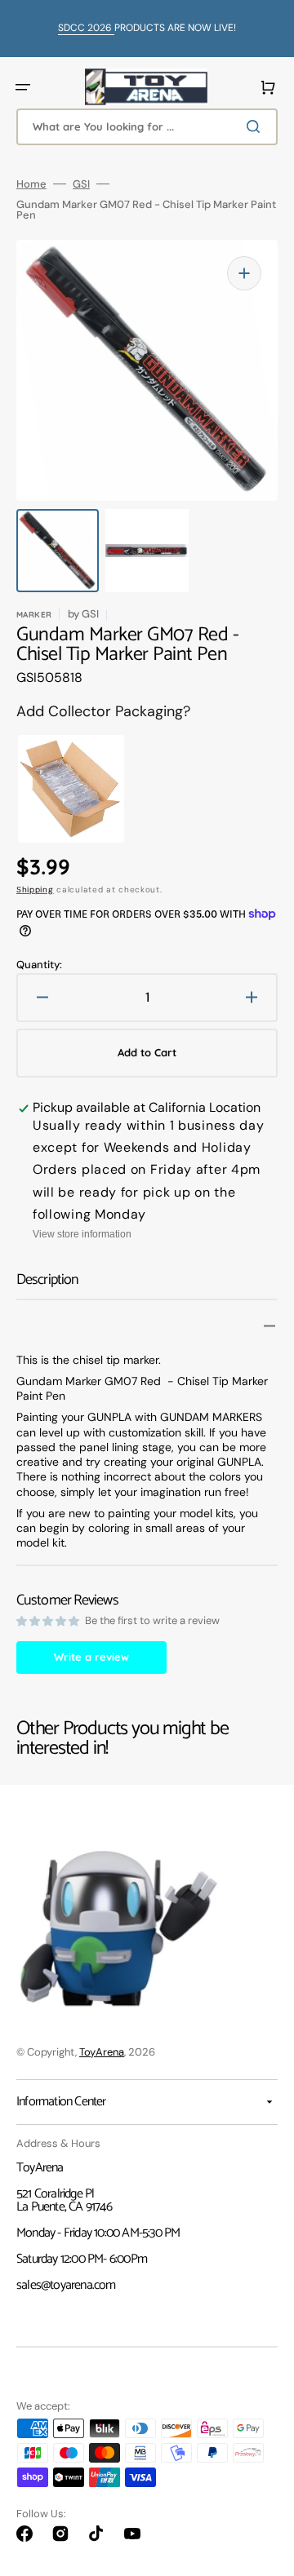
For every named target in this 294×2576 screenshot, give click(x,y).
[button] (23, 87)
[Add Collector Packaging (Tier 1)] (54, 789)
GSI (81, 184)
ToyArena (102, 2052)
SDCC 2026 (86, 28)
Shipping (35, 890)
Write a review (91, 1657)
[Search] (256, 126)
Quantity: (39, 965)
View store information (82, 1234)
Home (31, 184)
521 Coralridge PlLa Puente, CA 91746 (64, 2200)
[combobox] (147, 127)
